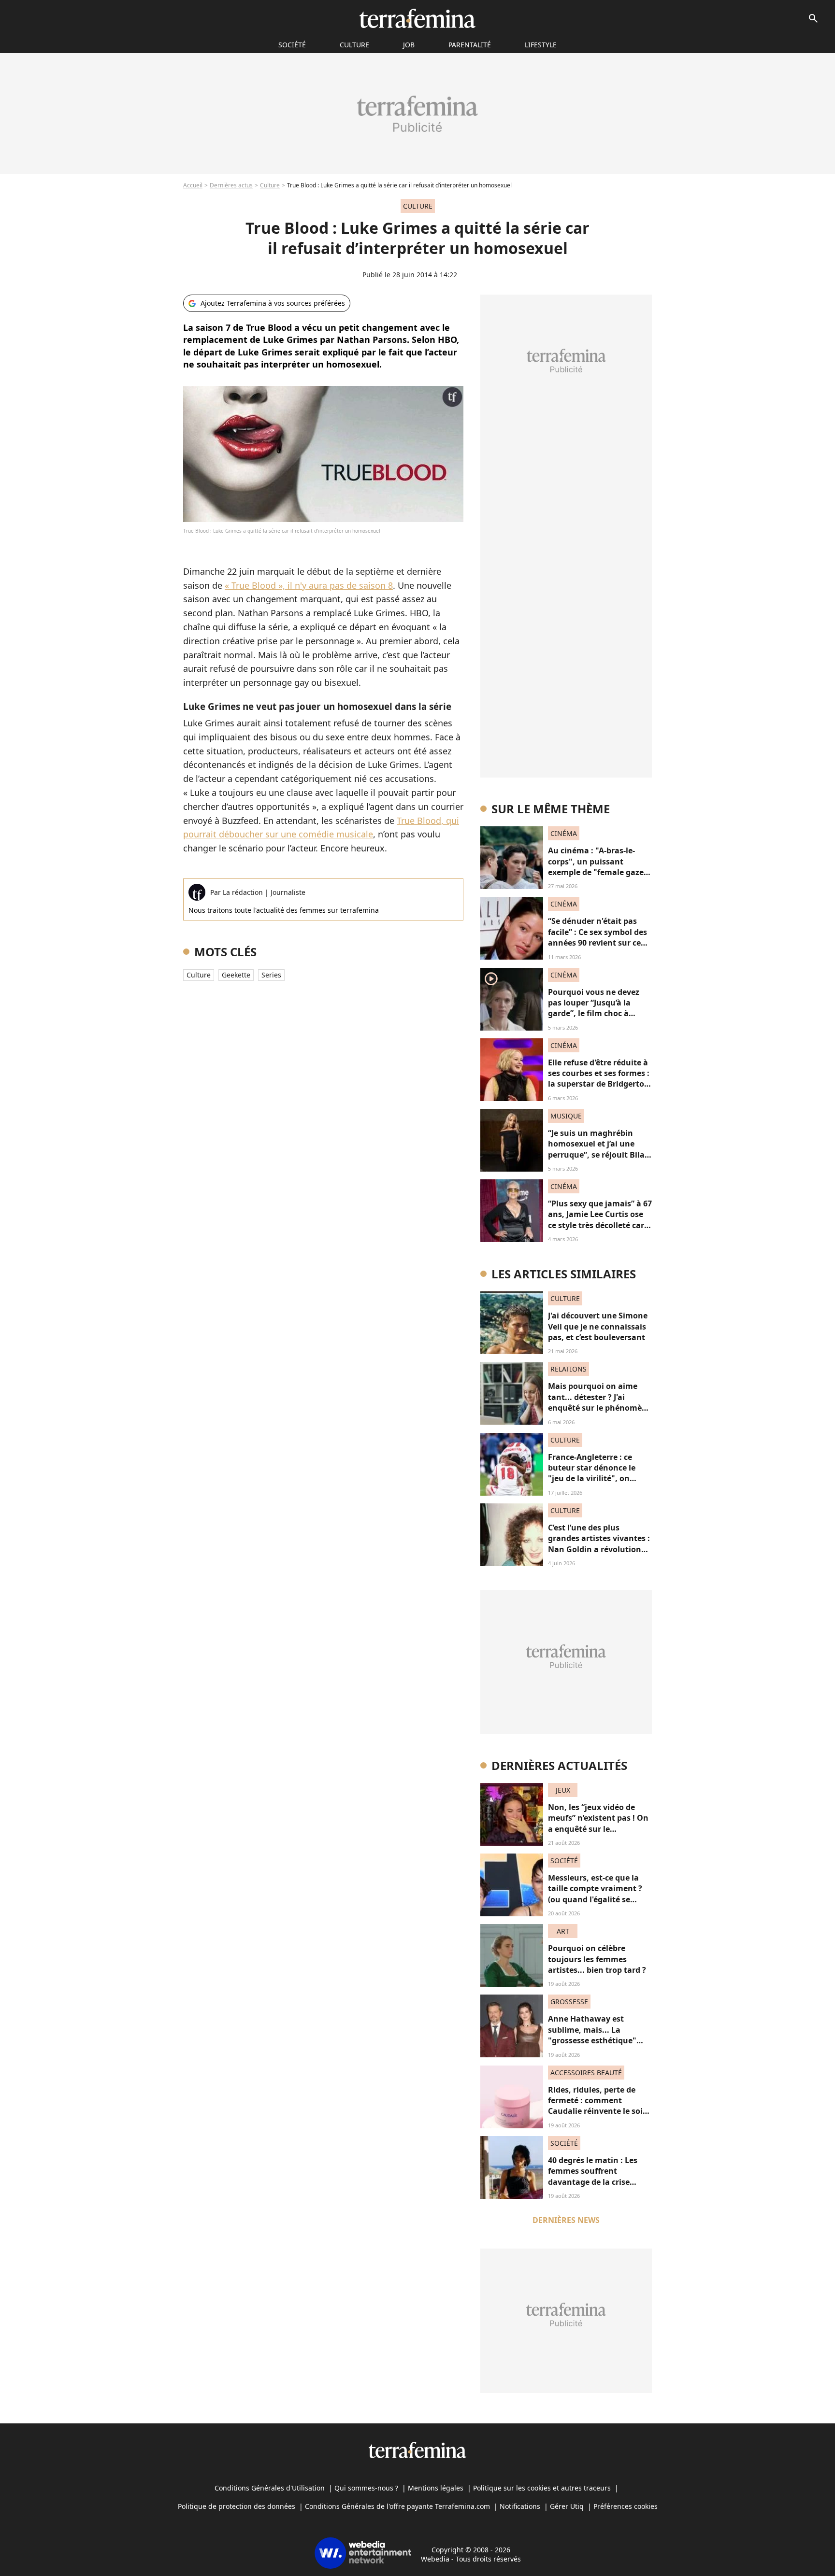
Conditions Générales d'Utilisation (270, 2488)
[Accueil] (417, 18)
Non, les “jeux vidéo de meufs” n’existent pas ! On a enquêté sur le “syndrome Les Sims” (598, 1823)
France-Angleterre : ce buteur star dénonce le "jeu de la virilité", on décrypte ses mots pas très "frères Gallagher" (599, 1479)
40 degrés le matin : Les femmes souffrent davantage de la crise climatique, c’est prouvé (594, 2176)
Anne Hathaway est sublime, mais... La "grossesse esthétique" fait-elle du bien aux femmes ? (592, 2040)
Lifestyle (541, 45)
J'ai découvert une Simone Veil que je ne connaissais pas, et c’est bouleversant (598, 1326)
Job (409, 45)
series (271, 975)
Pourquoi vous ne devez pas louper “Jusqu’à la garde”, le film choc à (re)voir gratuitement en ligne (595, 1014)
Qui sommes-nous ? (366, 2488)
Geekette (236, 975)
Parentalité (470, 45)
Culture (354, 45)
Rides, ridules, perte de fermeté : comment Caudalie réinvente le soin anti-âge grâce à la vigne (598, 2106)
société (292, 45)
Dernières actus (231, 185)
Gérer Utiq (567, 2506)
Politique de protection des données (237, 2506)
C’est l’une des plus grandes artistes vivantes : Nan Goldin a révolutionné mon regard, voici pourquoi (599, 1549)
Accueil (193, 185)
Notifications (520, 2506)
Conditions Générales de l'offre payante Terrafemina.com (397, 2506)
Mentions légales (436, 2488)
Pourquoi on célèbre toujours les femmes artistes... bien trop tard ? (597, 1959)
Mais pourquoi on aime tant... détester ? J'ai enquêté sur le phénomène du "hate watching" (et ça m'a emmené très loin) (600, 1408)
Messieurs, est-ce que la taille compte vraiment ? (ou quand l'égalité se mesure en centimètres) (595, 1894)
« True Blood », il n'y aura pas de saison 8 (309, 585)
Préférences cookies (626, 2506)
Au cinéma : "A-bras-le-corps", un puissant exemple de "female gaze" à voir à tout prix (598, 867)
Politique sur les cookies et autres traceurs (542, 2488)
